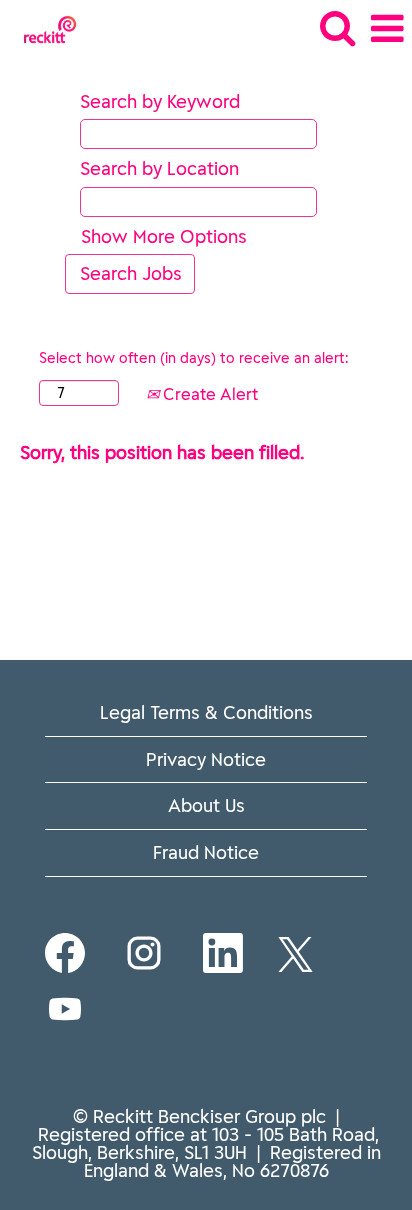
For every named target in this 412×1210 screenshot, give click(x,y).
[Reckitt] (42, 27)
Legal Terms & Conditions (206, 712)
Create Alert (208, 394)
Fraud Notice (206, 852)
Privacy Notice (206, 759)
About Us (206, 805)
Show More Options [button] (164, 236)
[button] (387, 29)
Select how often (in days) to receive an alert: (193, 358)
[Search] (337, 28)
